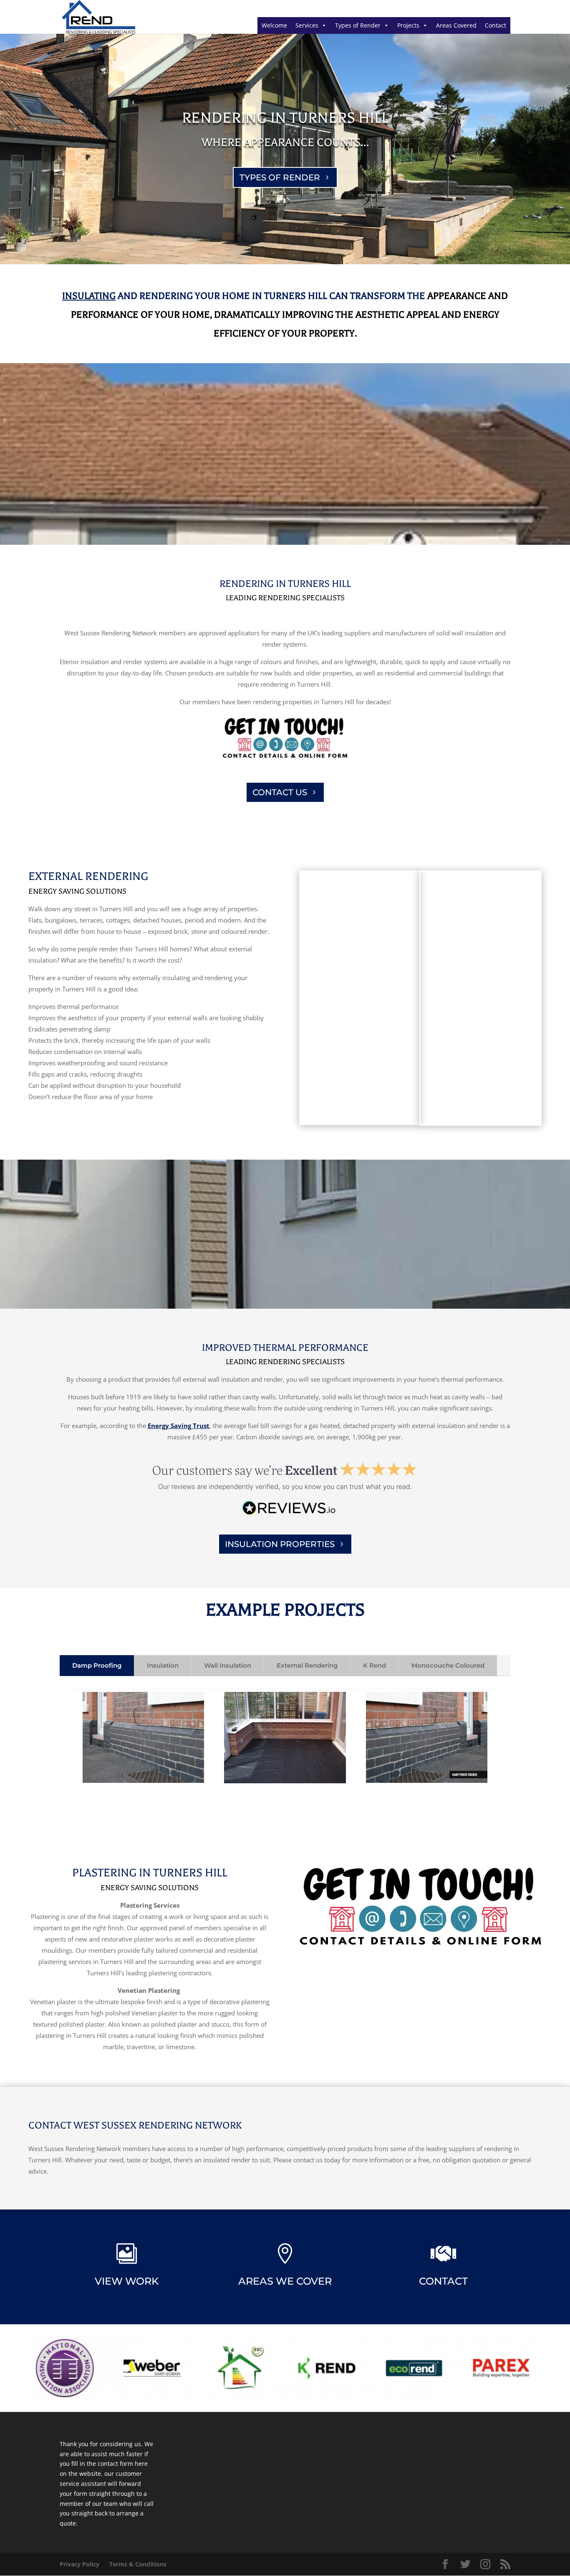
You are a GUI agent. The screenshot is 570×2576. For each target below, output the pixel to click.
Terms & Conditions (138, 2564)
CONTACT (443, 2281)
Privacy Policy (79, 2564)
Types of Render (358, 25)
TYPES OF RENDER (280, 177)
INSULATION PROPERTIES (280, 1544)
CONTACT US (280, 792)
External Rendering (307, 1665)
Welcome (274, 25)
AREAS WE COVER (285, 2281)
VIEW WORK (127, 2281)
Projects (408, 25)
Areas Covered (456, 25)
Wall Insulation (228, 1665)
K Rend (375, 1665)
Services (307, 25)
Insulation (163, 1665)
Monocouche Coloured (448, 1665)
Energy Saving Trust (179, 1426)
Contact (496, 25)
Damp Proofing (97, 1665)
